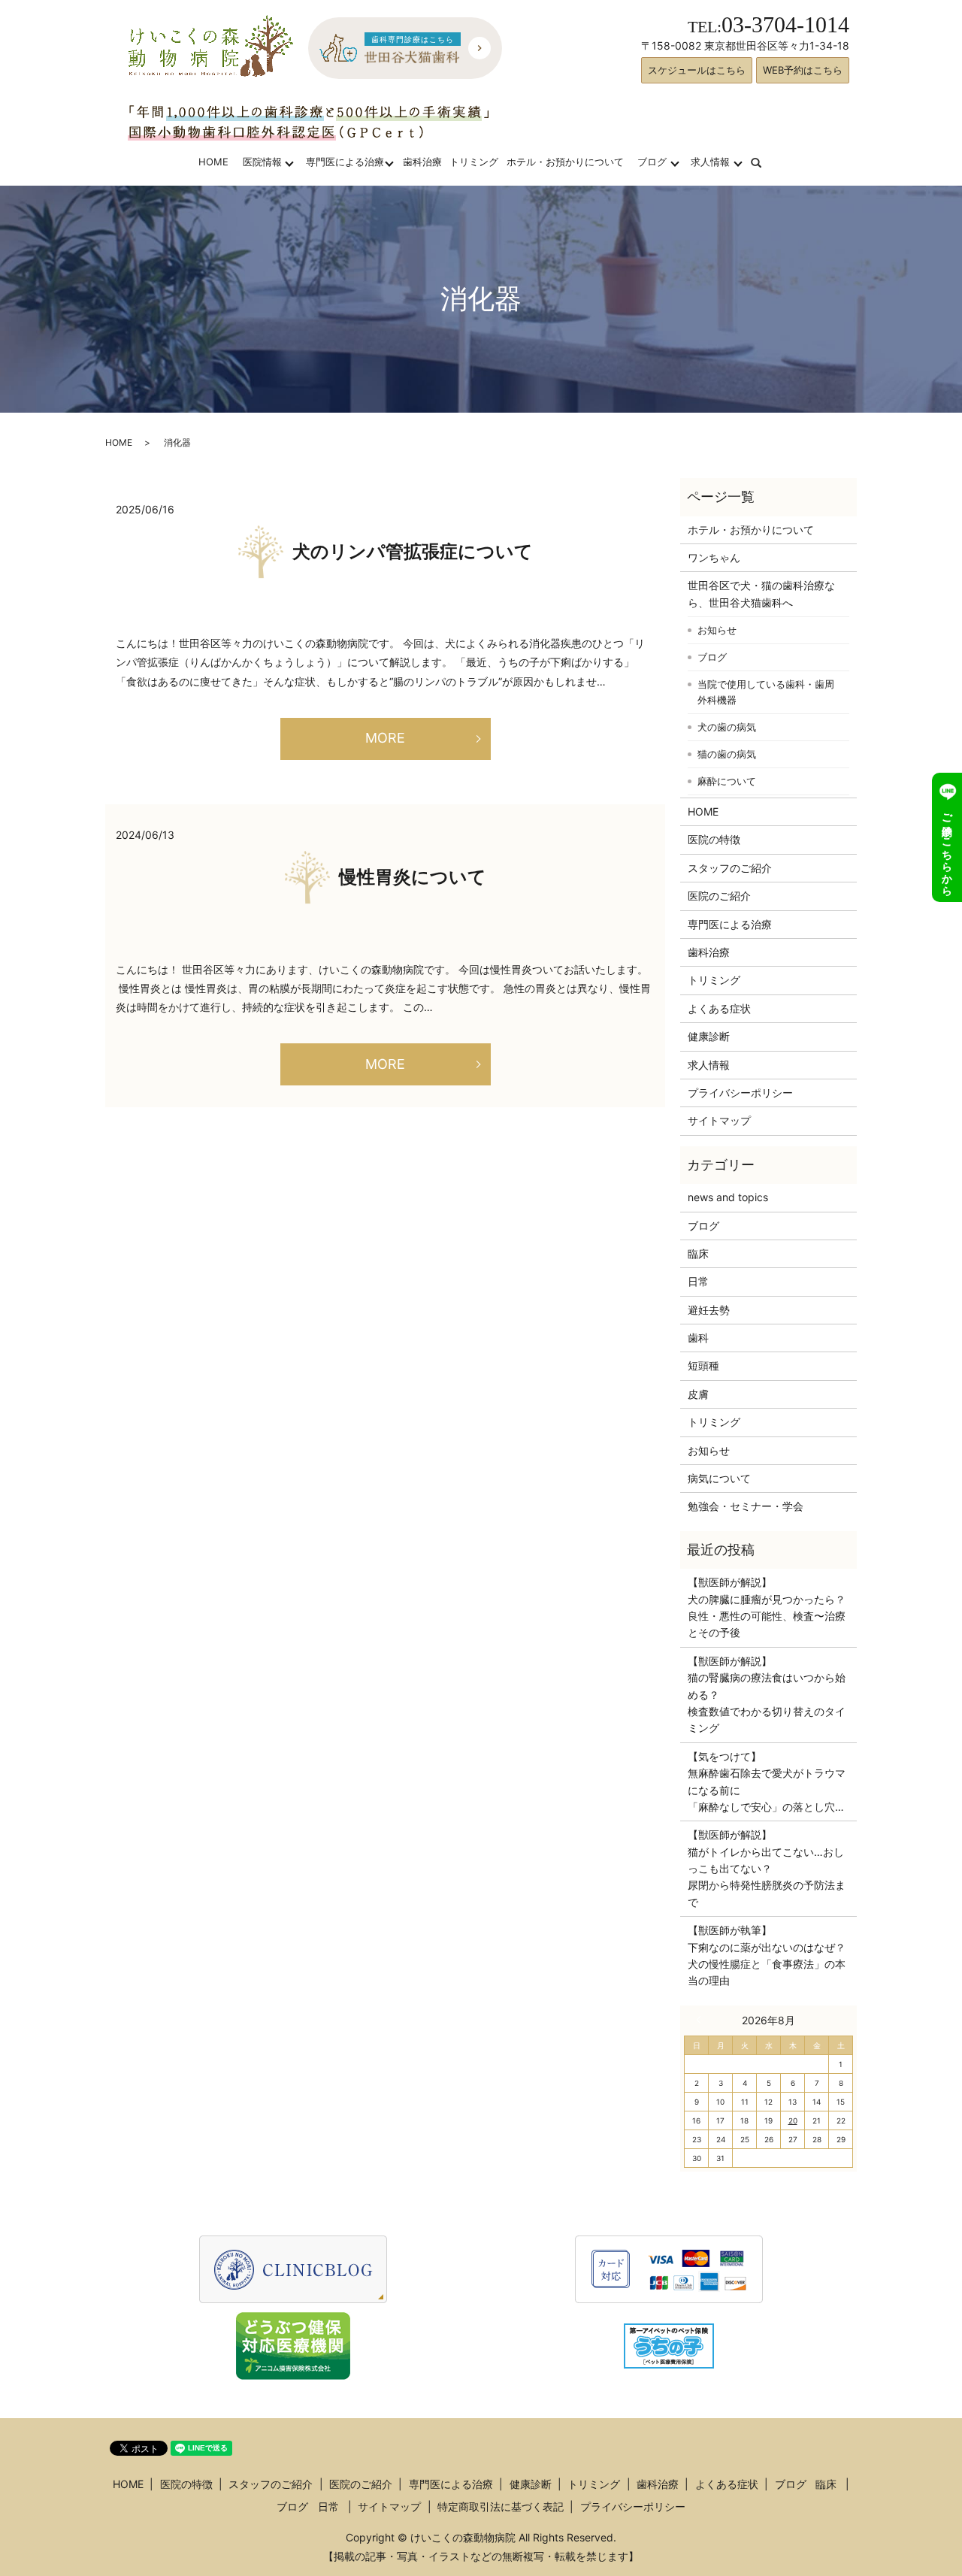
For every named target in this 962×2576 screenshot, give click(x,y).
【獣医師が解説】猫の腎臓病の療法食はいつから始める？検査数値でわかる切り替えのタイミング (767, 1695)
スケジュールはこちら (697, 70)
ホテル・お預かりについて (565, 162)
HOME (213, 162)
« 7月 (702, 2020)
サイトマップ (719, 1120)
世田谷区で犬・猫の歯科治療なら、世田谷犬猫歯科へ (761, 593)
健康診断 (709, 1036)
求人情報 (710, 162)
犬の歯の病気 (727, 727)
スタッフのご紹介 (730, 868)
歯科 (698, 1338)
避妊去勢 (709, 1310)
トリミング (474, 162)
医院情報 (262, 162)
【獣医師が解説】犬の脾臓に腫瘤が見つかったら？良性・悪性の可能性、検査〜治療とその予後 (767, 1607)
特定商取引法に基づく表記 (501, 2506)
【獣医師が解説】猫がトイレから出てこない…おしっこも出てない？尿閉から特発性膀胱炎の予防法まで (767, 1868)
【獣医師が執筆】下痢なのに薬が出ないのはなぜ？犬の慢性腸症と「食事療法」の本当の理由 (767, 1955)
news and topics (728, 1197)
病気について (719, 1478)
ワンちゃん (714, 557)
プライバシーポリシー (740, 1093)
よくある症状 (719, 1008)
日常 (698, 1281)
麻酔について (727, 781)
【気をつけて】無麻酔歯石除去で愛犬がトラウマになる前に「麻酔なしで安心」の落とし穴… (767, 1781)
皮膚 (698, 1394)
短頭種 (703, 1365)
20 (793, 2120)
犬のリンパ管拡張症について (413, 552)
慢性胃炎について (413, 877)
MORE (385, 738)
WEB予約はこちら (803, 70)
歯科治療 (422, 162)
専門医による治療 (345, 162)
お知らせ (717, 630)
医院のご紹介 (719, 896)
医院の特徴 (714, 839)
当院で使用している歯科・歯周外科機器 (766, 692)
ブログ (652, 162)
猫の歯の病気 (727, 754)
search (765, 162)
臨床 (698, 1253)
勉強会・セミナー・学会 (746, 1506)
